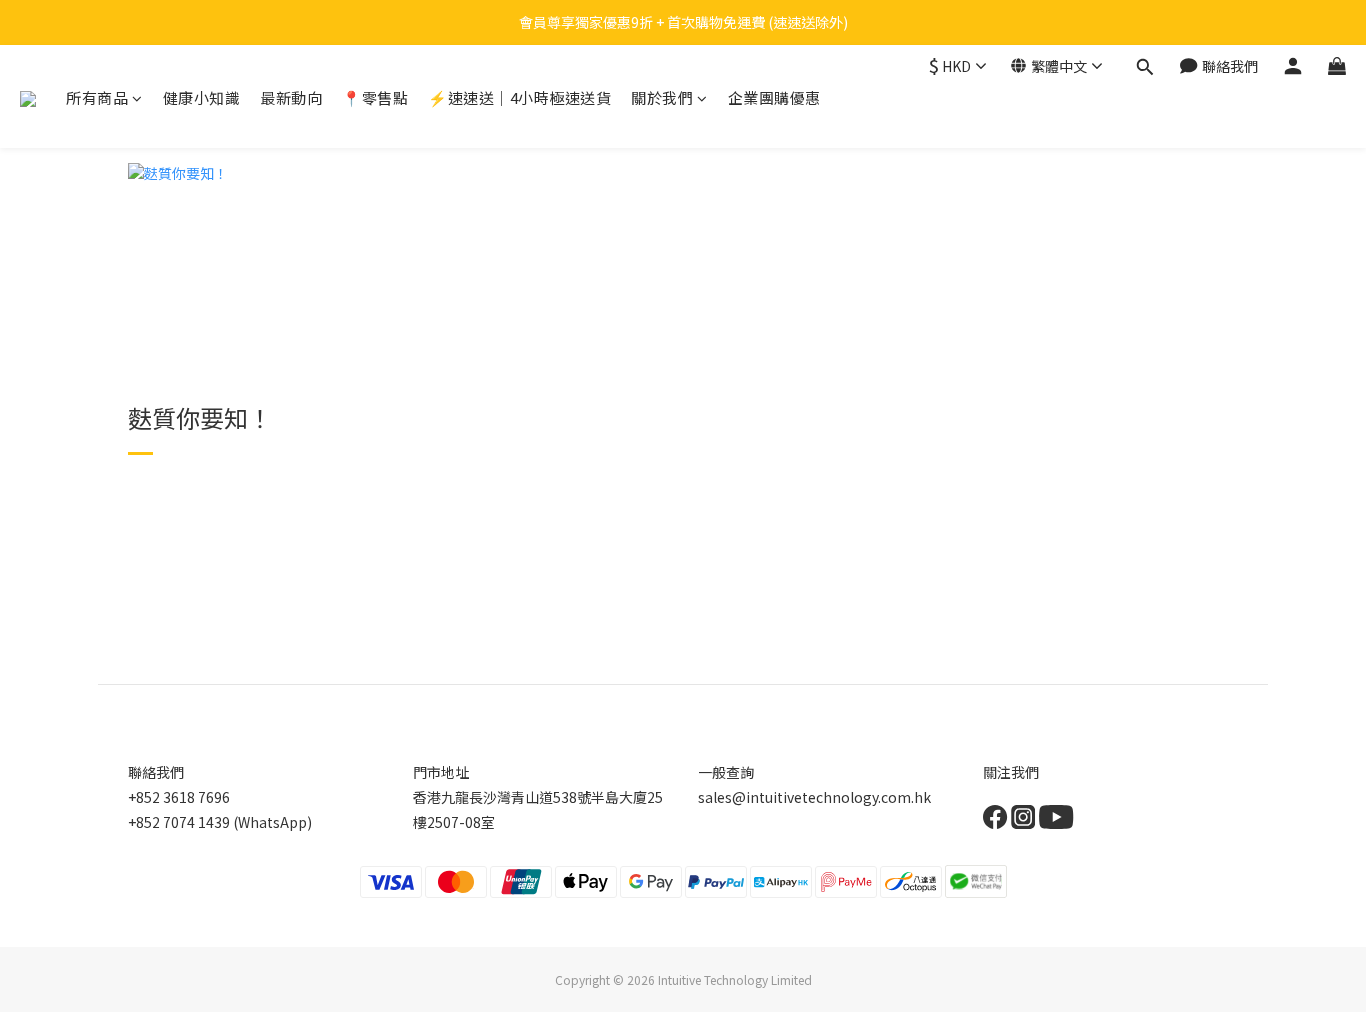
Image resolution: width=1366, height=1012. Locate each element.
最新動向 (291, 97)
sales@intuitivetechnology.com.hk (814, 797)
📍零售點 (375, 97)
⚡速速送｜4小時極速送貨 (519, 97)
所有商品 (97, 97)
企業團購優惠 (774, 97)
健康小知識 (202, 97)
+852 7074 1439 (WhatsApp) (220, 822)
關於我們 (662, 97)
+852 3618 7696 (179, 797)
